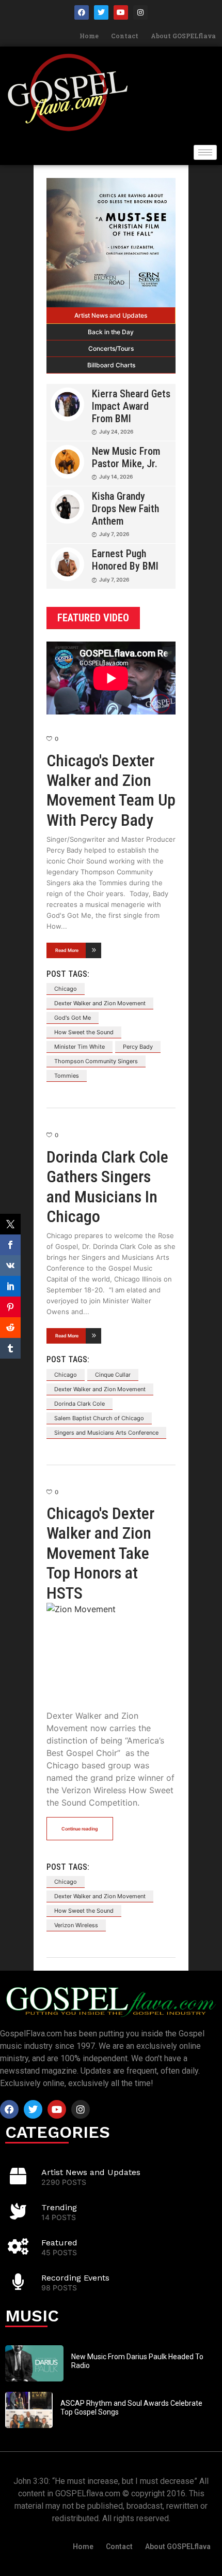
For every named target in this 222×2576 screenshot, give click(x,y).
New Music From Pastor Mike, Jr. (126, 457)
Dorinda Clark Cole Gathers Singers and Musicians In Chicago (107, 1187)
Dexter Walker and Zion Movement (100, 1003)
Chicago (66, 989)
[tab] (111, 316)
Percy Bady (138, 1047)
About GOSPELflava (183, 36)
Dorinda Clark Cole (80, 1404)
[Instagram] (140, 12)
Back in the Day (111, 332)
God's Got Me (73, 1018)
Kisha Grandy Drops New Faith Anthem (125, 509)
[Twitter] (101, 12)
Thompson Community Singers (96, 1061)
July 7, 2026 (114, 534)
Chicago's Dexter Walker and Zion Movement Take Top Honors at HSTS (100, 1553)
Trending (59, 2207)
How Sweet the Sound (84, 1032)
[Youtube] (121, 12)
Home (89, 36)
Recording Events (75, 2278)
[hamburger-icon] (205, 152)
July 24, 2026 (116, 431)
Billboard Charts (111, 365)
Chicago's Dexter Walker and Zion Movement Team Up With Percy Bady (111, 790)
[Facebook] (82, 12)
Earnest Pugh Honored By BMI (125, 560)
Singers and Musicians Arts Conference (106, 1433)
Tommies (67, 1076)
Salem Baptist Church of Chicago (99, 1418)
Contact (125, 36)
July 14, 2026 (116, 477)
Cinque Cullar (113, 1375)
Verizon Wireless (76, 1925)
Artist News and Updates (111, 315)
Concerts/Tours (111, 348)
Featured (59, 2243)
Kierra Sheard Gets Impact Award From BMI (131, 406)
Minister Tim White (80, 1047)
